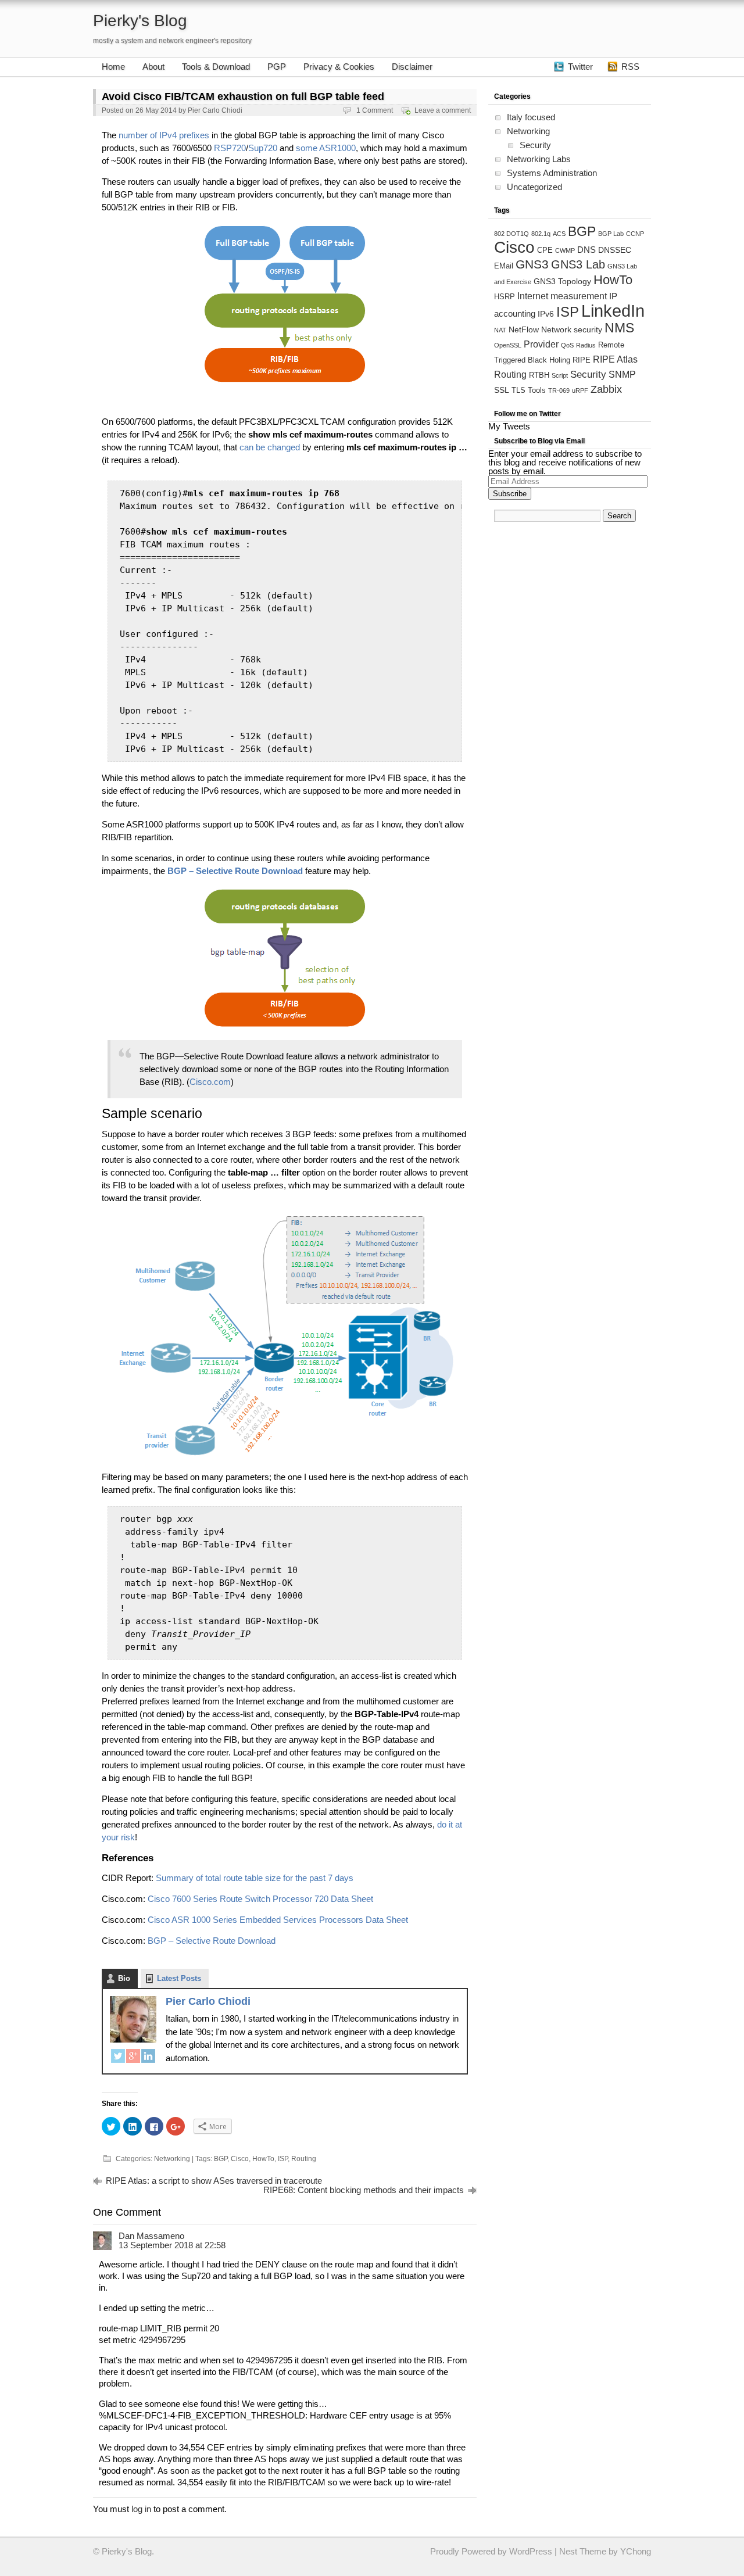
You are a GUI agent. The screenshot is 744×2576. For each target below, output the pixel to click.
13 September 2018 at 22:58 (172, 2245)
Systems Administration (552, 173)
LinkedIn (613, 311)
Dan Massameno (151, 2236)
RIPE (582, 360)
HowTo (263, 2159)
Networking (172, 2159)
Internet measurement (562, 296)
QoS (567, 345)
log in (141, 2509)
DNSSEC (615, 250)
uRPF (580, 390)
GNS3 (532, 264)
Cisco (240, 2159)
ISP (283, 2159)
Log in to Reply (456, 2234)
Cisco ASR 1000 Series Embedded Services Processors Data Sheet (278, 1920)
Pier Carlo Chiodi (215, 110)
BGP (221, 2159)
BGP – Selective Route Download (212, 1941)
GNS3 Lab (578, 264)
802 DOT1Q (512, 234)
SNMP (622, 374)
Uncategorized (534, 187)
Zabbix (606, 389)
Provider (541, 344)
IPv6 (546, 314)
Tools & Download (216, 67)
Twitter (580, 67)
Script (560, 375)
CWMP (565, 250)
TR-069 (559, 390)
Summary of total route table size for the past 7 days (255, 1878)
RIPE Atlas (615, 359)
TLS (518, 390)
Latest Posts (179, 1978)
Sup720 (263, 148)
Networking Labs (539, 159)
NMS (619, 328)
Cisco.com (210, 1082)
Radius (586, 345)
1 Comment (375, 110)
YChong (636, 2551)
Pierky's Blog (140, 21)
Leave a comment (443, 110)
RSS (630, 67)
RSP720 (230, 148)
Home (113, 67)
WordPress (531, 2551)
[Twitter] (118, 2058)
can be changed (270, 447)
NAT (500, 330)
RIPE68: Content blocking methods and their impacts (364, 2190)
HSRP (505, 297)
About (153, 67)
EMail (504, 266)
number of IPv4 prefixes (164, 135)
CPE (545, 250)
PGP (277, 67)
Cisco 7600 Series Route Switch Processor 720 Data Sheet (260, 1899)
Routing (304, 2159)
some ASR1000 (326, 148)
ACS (559, 234)
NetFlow (524, 329)
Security (535, 145)
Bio (124, 1978)
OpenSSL (508, 345)
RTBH (539, 375)
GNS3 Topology (562, 281)
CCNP (635, 234)
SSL (502, 390)
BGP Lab (611, 234)
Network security (572, 329)
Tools (537, 390)
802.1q (541, 234)
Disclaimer (412, 67)
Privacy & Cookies (339, 67)
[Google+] (133, 2058)
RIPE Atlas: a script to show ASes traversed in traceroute (214, 2181)
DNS (586, 250)
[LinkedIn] (148, 2058)
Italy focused (531, 117)
